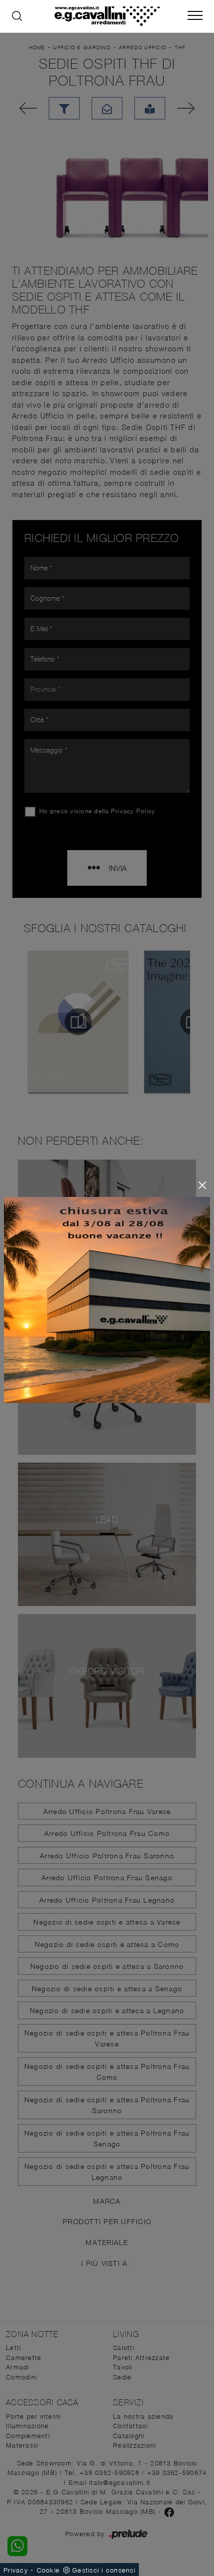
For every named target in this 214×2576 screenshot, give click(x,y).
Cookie (49, 2570)
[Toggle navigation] (195, 16)
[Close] (202, 1185)
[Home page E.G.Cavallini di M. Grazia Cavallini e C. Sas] (107, 16)
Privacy (16, 2570)
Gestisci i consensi (104, 2570)
